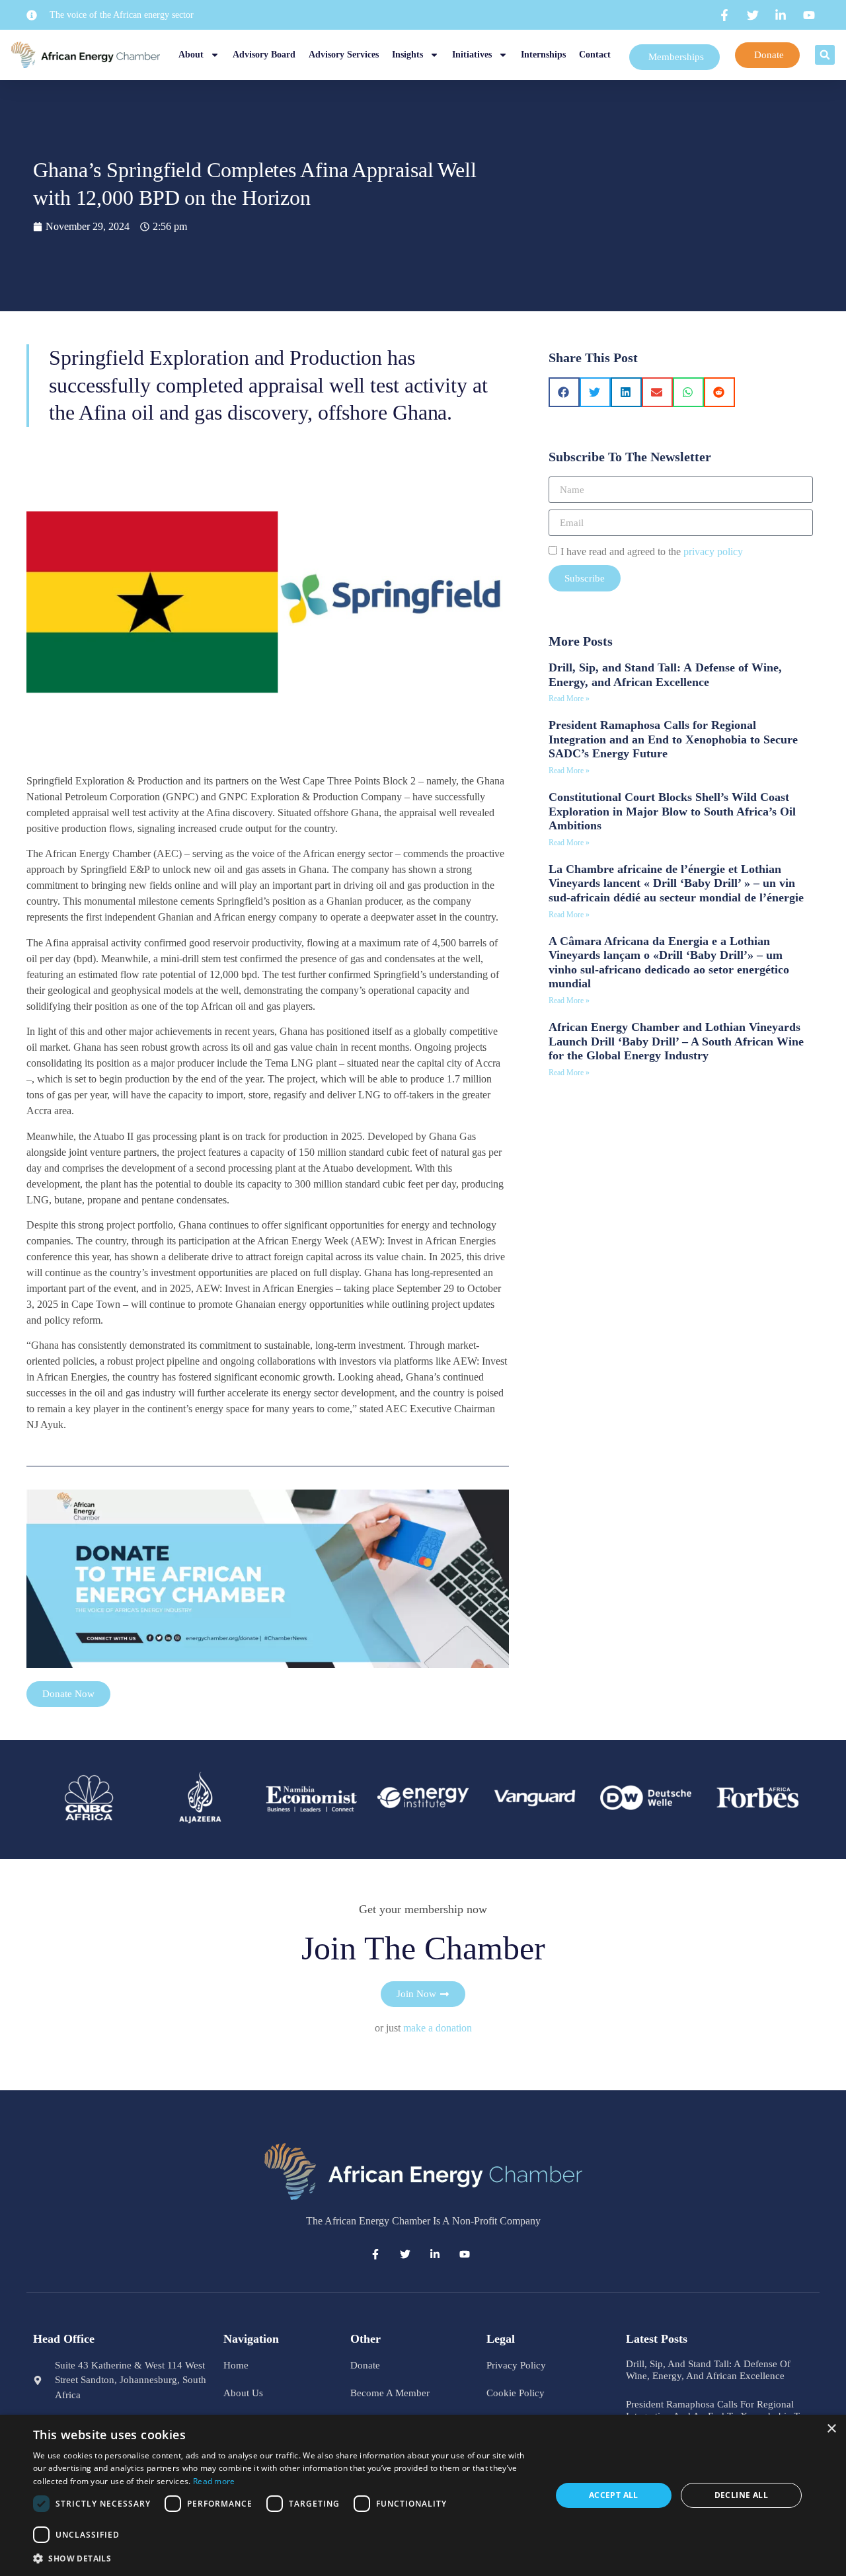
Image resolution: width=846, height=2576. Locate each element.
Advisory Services (344, 55)
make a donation (438, 2028)
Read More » (569, 699)
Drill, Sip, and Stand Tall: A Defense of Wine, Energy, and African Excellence (665, 675)
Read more (214, 2481)
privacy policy (713, 551)
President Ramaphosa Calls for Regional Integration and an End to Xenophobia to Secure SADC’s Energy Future (673, 739)
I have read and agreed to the (652, 551)
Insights (407, 55)
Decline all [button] (741, 2495)
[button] (825, 55)
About (191, 55)
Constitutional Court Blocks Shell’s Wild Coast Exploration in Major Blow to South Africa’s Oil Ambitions (672, 811)
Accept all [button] (614, 2495)
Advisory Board (264, 55)
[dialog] (423, 2495)
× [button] (831, 2429)
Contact (595, 55)
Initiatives (472, 55)
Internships (543, 55)
